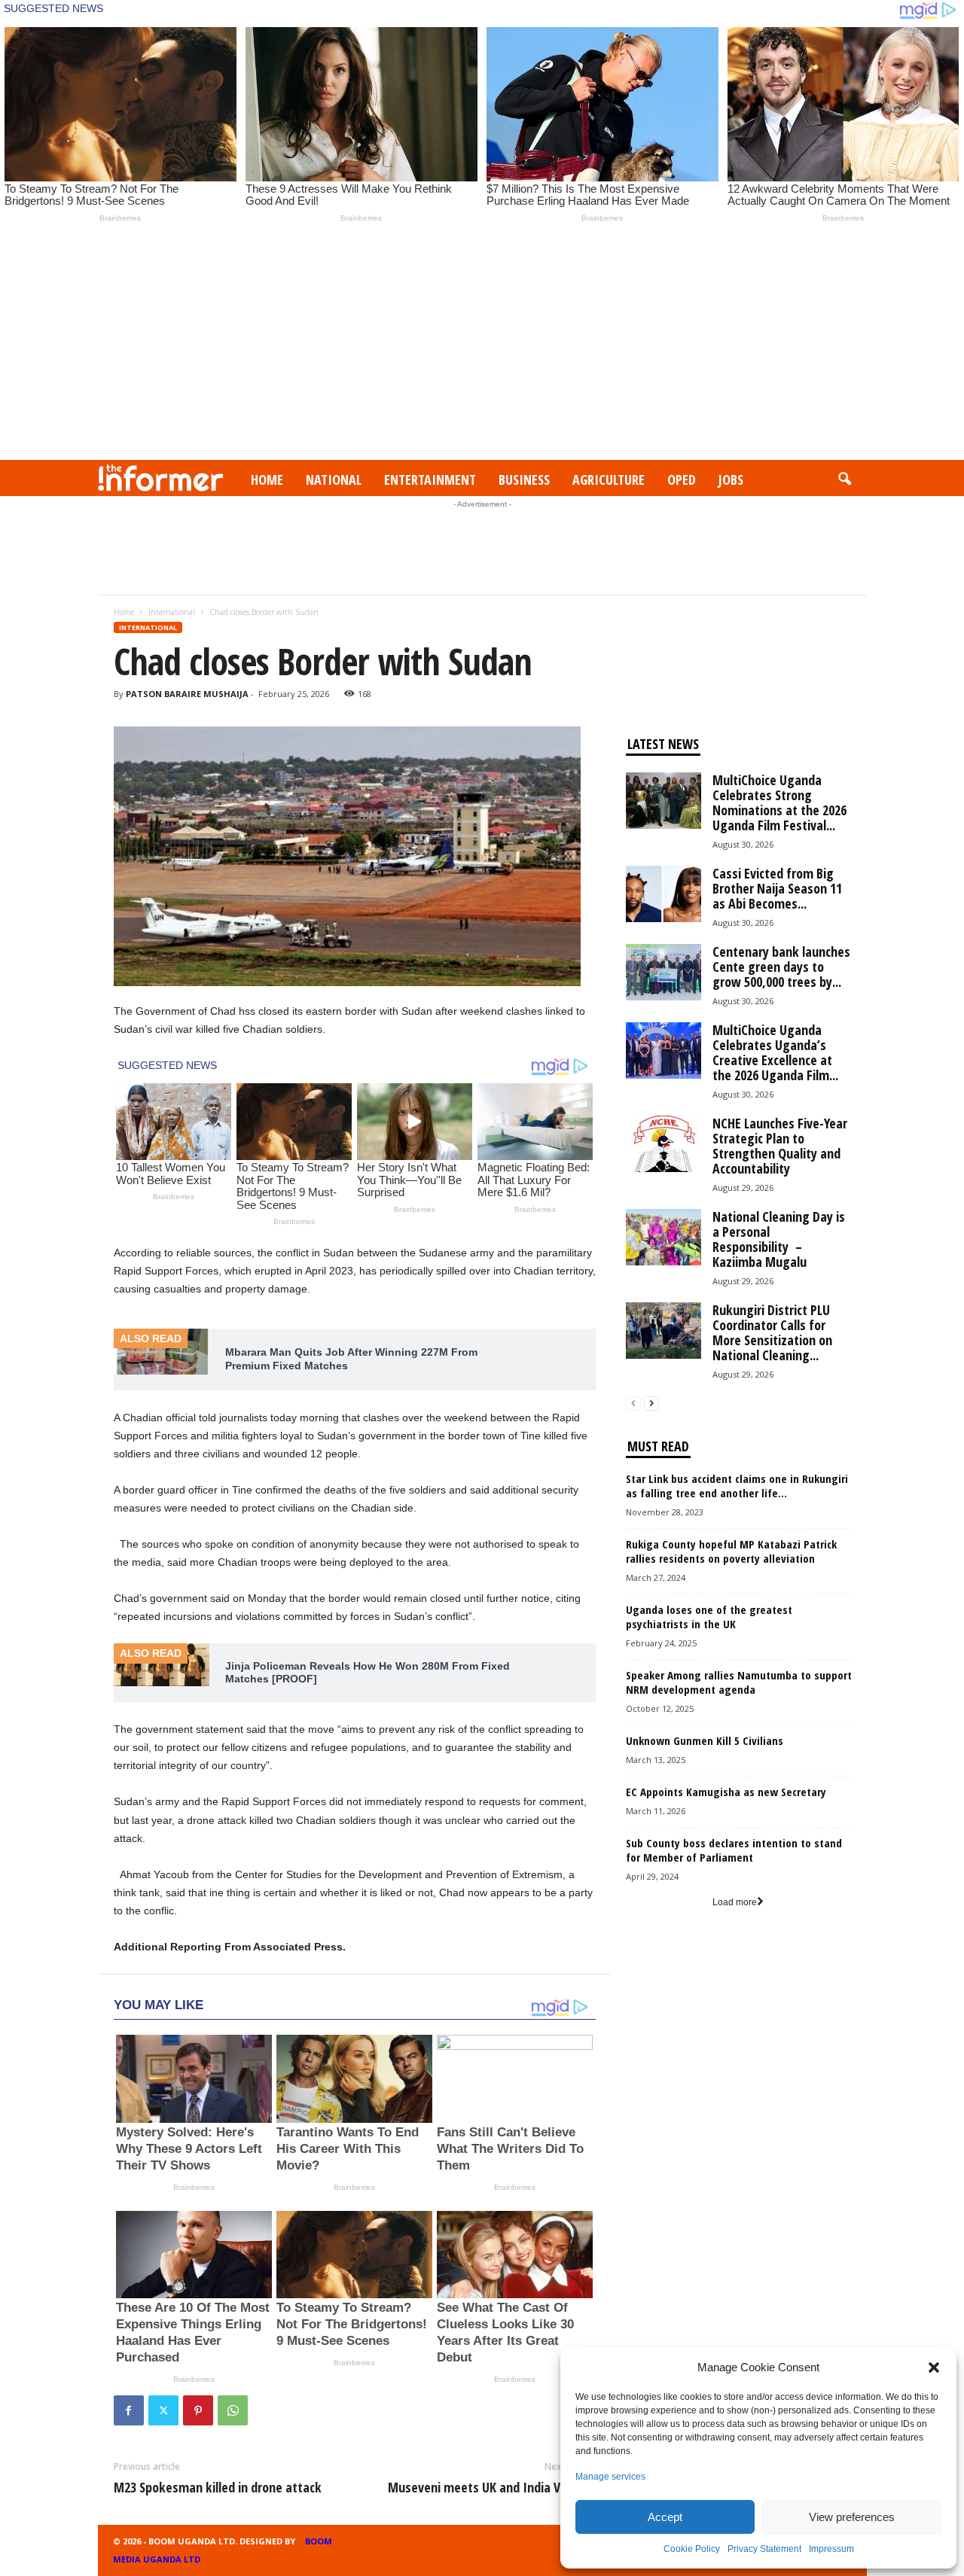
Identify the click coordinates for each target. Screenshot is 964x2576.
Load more (735, 1902)
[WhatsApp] (233, 2410)
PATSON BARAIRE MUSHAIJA (187, 694)
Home (267, 480)
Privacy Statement (764, 2549)
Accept (665, 2517)
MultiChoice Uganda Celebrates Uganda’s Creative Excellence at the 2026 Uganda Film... (775, 1052)
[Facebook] (129, 2410)
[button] (934, 2367)
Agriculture (609, 480)
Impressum (831, 2549)
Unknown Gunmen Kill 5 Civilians (705, 1740)
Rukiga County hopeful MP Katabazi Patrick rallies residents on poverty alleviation (731, 1551)
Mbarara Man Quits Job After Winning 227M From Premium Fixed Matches (351, 1359)
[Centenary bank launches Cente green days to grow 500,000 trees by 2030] (664, 972)
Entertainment (430, 480)
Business (524, 480)
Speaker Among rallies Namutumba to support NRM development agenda (739, 1682)
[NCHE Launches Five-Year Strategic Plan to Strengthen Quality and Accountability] (664, 1144)
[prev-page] (633, 1404)
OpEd (682, 480)
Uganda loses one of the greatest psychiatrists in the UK (709, 1617)
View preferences (852, 2517)
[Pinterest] (198, 2410)
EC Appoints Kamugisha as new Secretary (726, 1792)
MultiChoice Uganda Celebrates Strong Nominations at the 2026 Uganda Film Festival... (779, 802)
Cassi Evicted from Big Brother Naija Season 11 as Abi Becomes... (777, 888)
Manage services (610, 2477)
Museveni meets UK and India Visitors (491, 2487)
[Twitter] (163, 2410)
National (334, 480)
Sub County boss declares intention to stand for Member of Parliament (734, 1850)
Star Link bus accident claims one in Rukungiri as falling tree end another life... (737, 1486)
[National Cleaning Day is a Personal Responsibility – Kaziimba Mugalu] (664, 1237)
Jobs (731, 480)
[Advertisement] (482, 347)
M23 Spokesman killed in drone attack (218, 2487)
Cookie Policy (692, 2549)
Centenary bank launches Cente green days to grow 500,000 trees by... (781, 967)
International (172, 612)
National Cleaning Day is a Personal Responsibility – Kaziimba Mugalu (779, 1239)
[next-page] (651, 1404)
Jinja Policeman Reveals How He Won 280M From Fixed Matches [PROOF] (368, 1673)
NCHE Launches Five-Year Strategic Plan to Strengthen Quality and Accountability (780, 1146)
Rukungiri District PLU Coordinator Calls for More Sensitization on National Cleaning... (772, 1332)
